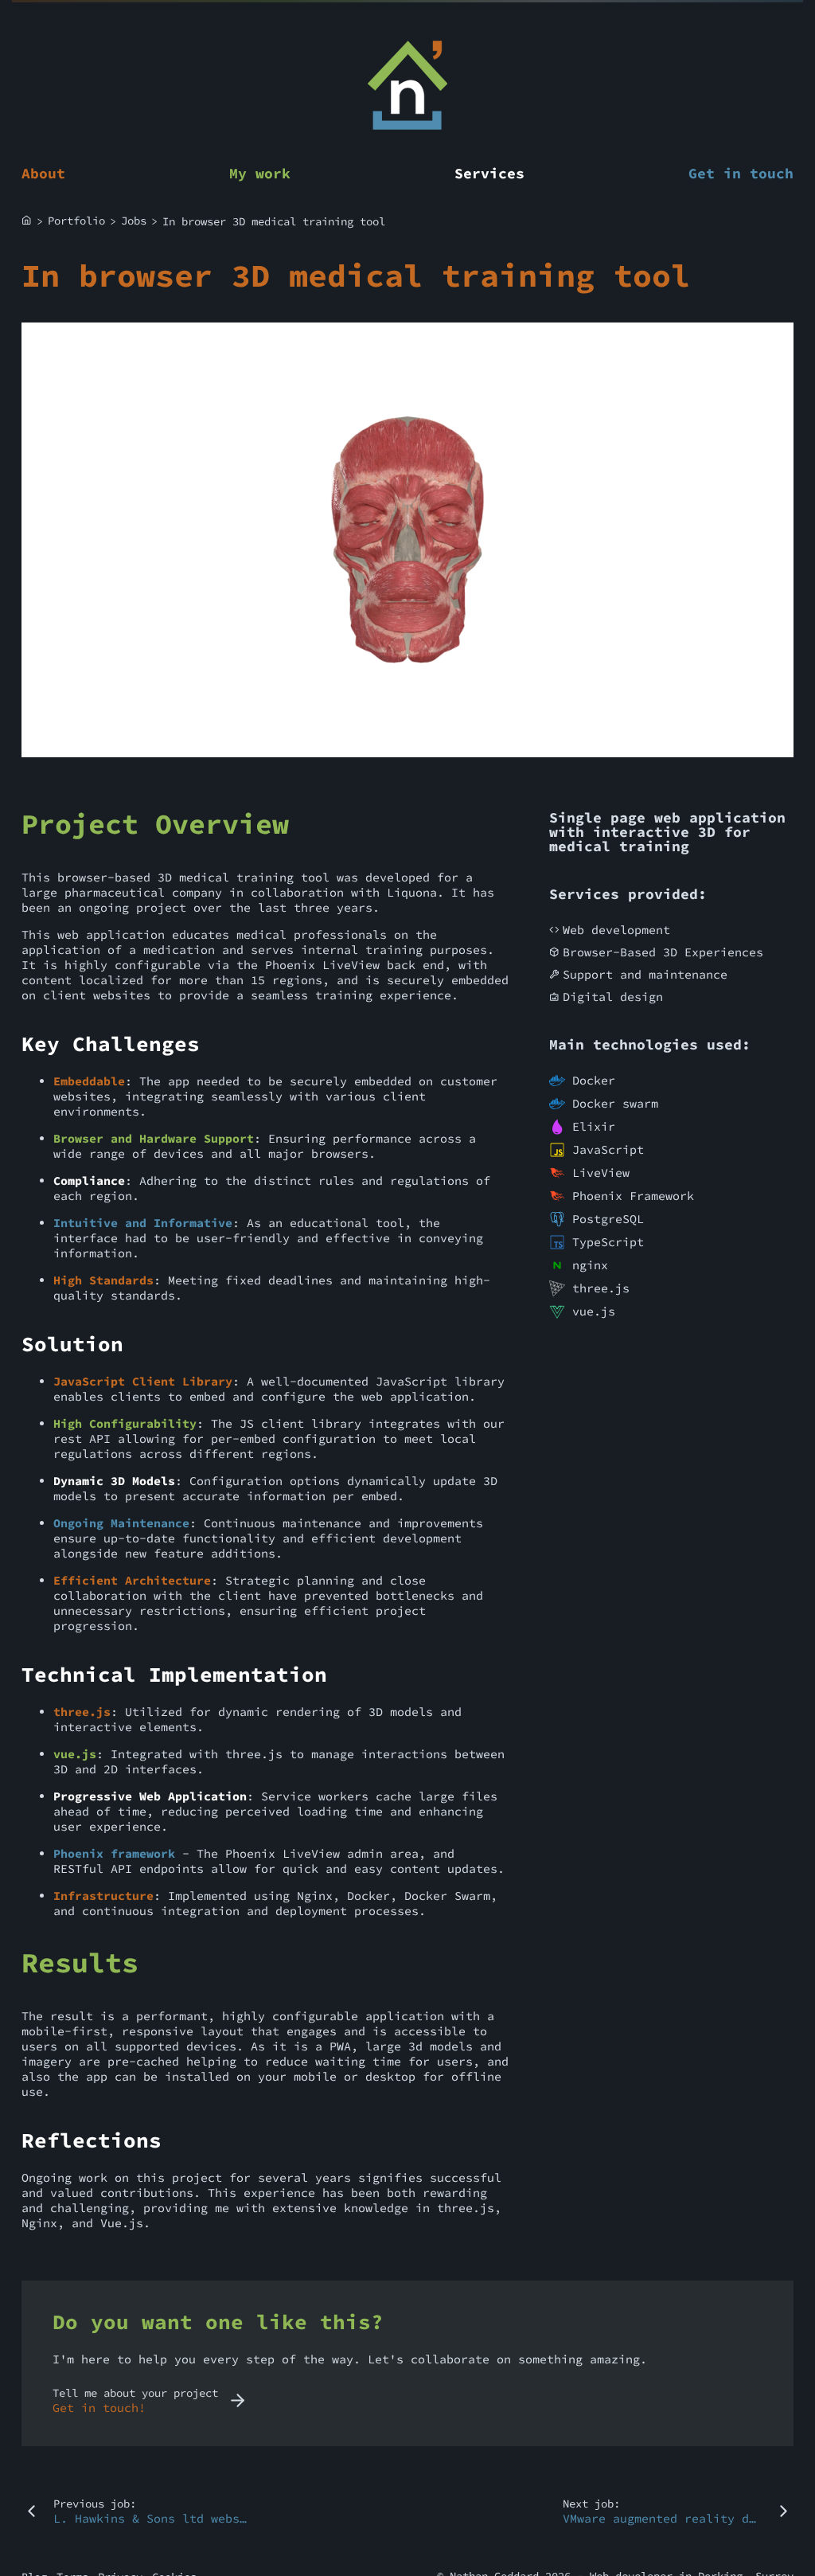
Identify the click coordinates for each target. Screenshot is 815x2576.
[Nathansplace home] (407, 87)
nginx (590, 1265)
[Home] (27, 221)
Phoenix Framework (633, 1196)
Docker (594, 1080)
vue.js (594, 1311)
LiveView (601, 1173)
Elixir (594, 1126)
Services (489, 173)
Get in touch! (99, 2408)
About (43, 173)
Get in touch (741, 173)
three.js (601, 1288)
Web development (616, 930)
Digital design (613, 997)
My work (260, 173)
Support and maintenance (645, 974)
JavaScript (608, 1149)
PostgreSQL (608, 1219)
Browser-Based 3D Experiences (663, 952)
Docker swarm (615, 1103)
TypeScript (608, 1242)
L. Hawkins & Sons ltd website (157, 2518)
